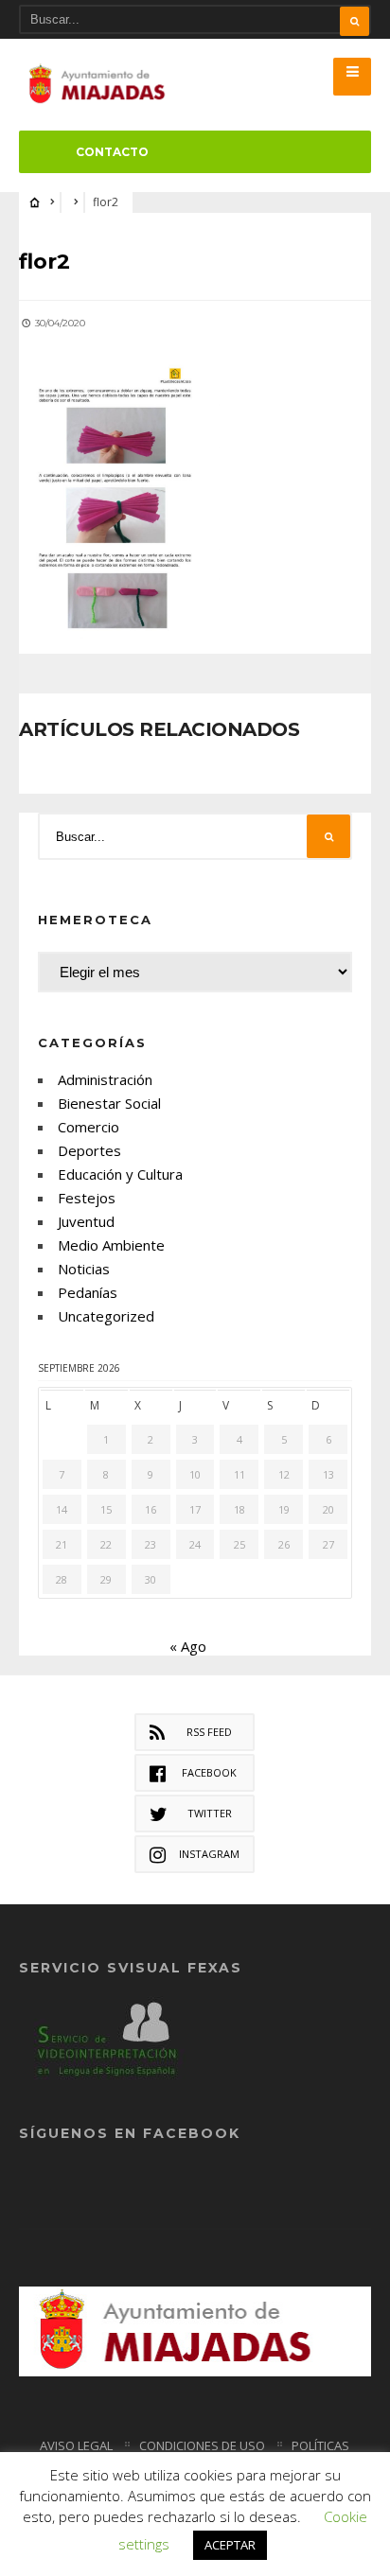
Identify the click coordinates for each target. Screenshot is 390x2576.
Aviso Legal (76, 2445)
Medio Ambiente (111, 1245)
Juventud (86, 1221)
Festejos (87, 1198)
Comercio (89, 1127)
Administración (105, 1079)
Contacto (112, 152)
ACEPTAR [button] (230, 2545)
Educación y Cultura (120, 1174)
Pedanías (88, 1292)
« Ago (188, 1646)
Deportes (89, 1150)
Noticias (84, 1269)
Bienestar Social (109, 1103)
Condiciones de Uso (202, 2445)
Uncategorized (106, 1316)
